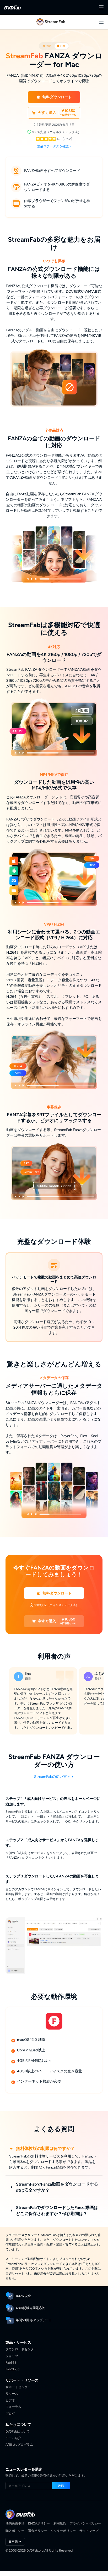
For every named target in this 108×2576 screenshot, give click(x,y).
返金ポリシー (37, 2531)
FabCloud (12, 2369)
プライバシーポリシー (85, 2523)
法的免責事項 (15, 2523)
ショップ (12, 2356)
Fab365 (11, 2363)
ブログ (10, 2414)
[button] (54, 97)
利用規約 (60, 2523)
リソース (12, 2394)
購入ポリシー (15, 2531)
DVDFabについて (18, 2431)
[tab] (47, 46)
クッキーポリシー (63, 2531)
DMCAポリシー (39, 2523)
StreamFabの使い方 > (52, 1777)
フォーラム (13, 2407)
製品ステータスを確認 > (54, 146)
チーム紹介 (13, 2438)
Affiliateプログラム (19, 2445)
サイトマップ (89, 2531)
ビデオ (10, 2400)
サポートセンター (18, 2387)
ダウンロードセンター (21, 2349)
